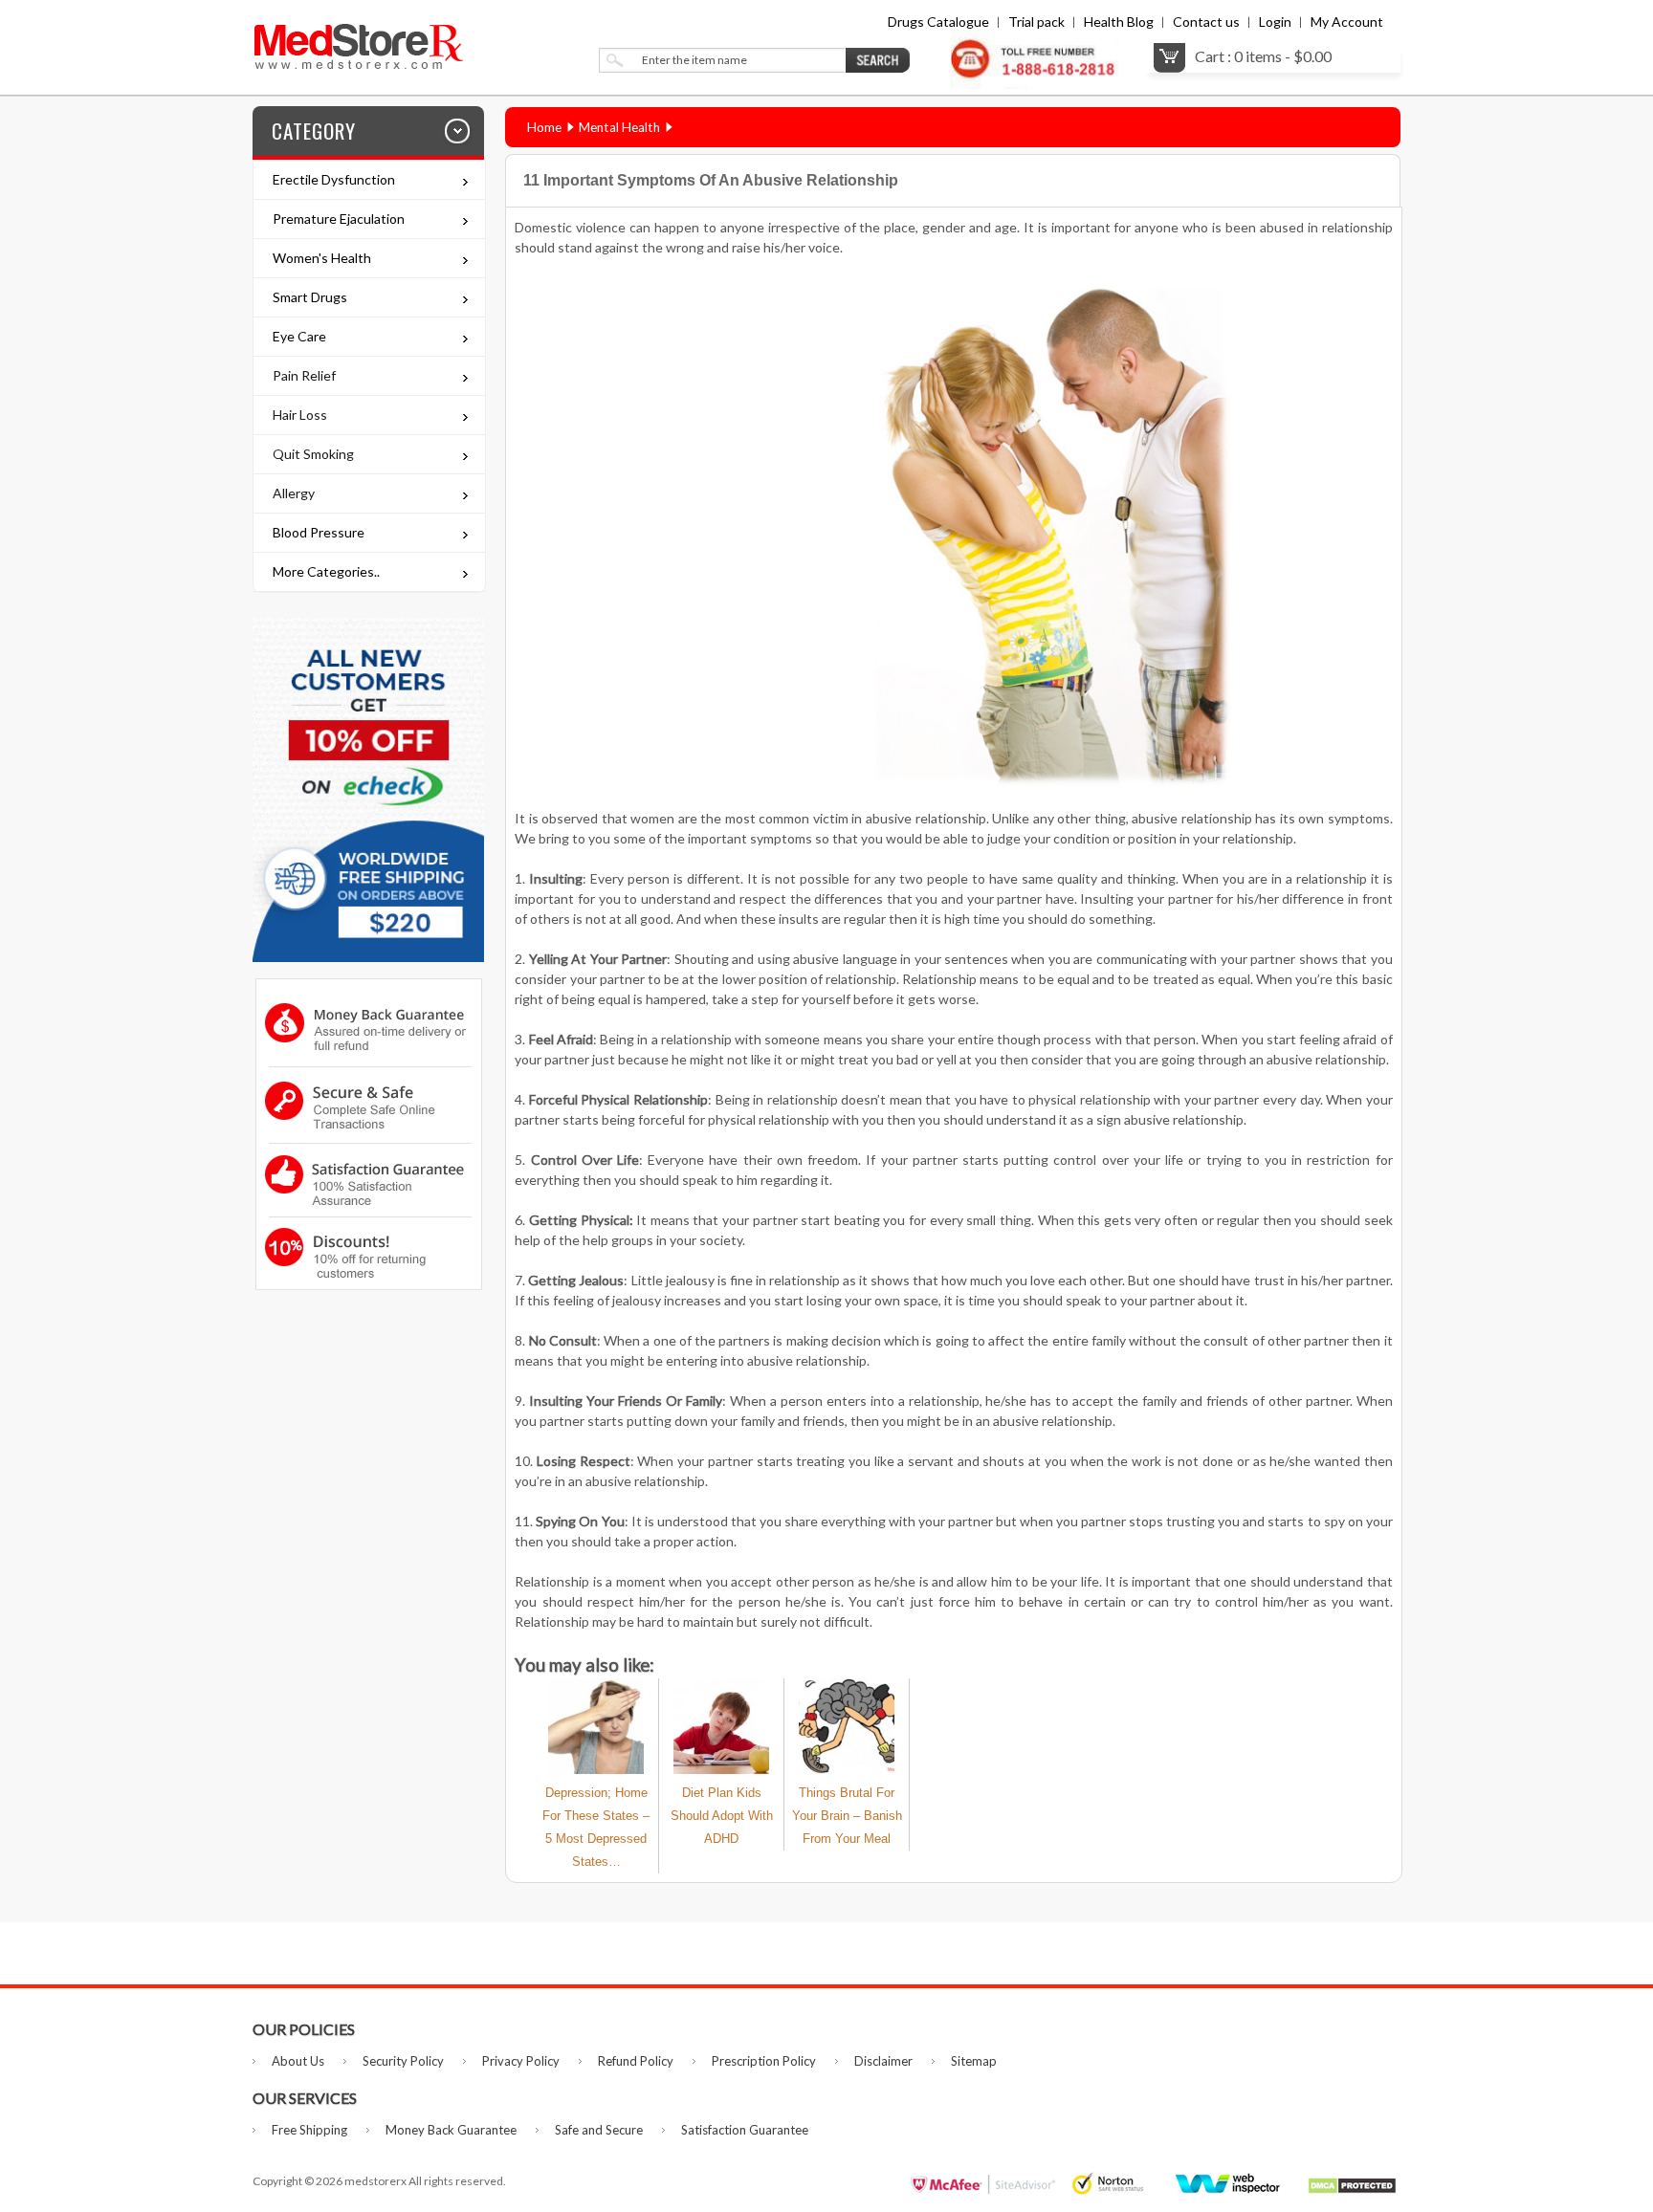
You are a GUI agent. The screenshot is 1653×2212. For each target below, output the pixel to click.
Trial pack (1036, 22)
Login (1275, 22)
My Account (1347, 22)
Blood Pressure (319, 532)
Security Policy (403, 2061)
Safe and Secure (599, 2130)
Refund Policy (636, 2061)
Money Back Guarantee (451, 2130)
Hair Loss (300, 415)
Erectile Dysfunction (334, 179)
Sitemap (974, 2061)
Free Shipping (309, 2130)
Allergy (294, 493)
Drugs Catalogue (938, 22)
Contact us (1206, 22)
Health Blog (1119, 22)
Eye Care (299, 336)
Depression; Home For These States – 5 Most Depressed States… (596, 1827)
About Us (298, 2061)
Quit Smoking (313, 454)
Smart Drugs (310, 297)
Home (544, 127)
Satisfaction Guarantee (745, 2130)
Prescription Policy (764, 2061)
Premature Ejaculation (339, 219)
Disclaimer (883, 2061)
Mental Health (619, 127)
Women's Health (322, 258)
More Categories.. (326, 571)
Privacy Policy (521, 2061)
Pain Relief (304, 375)
